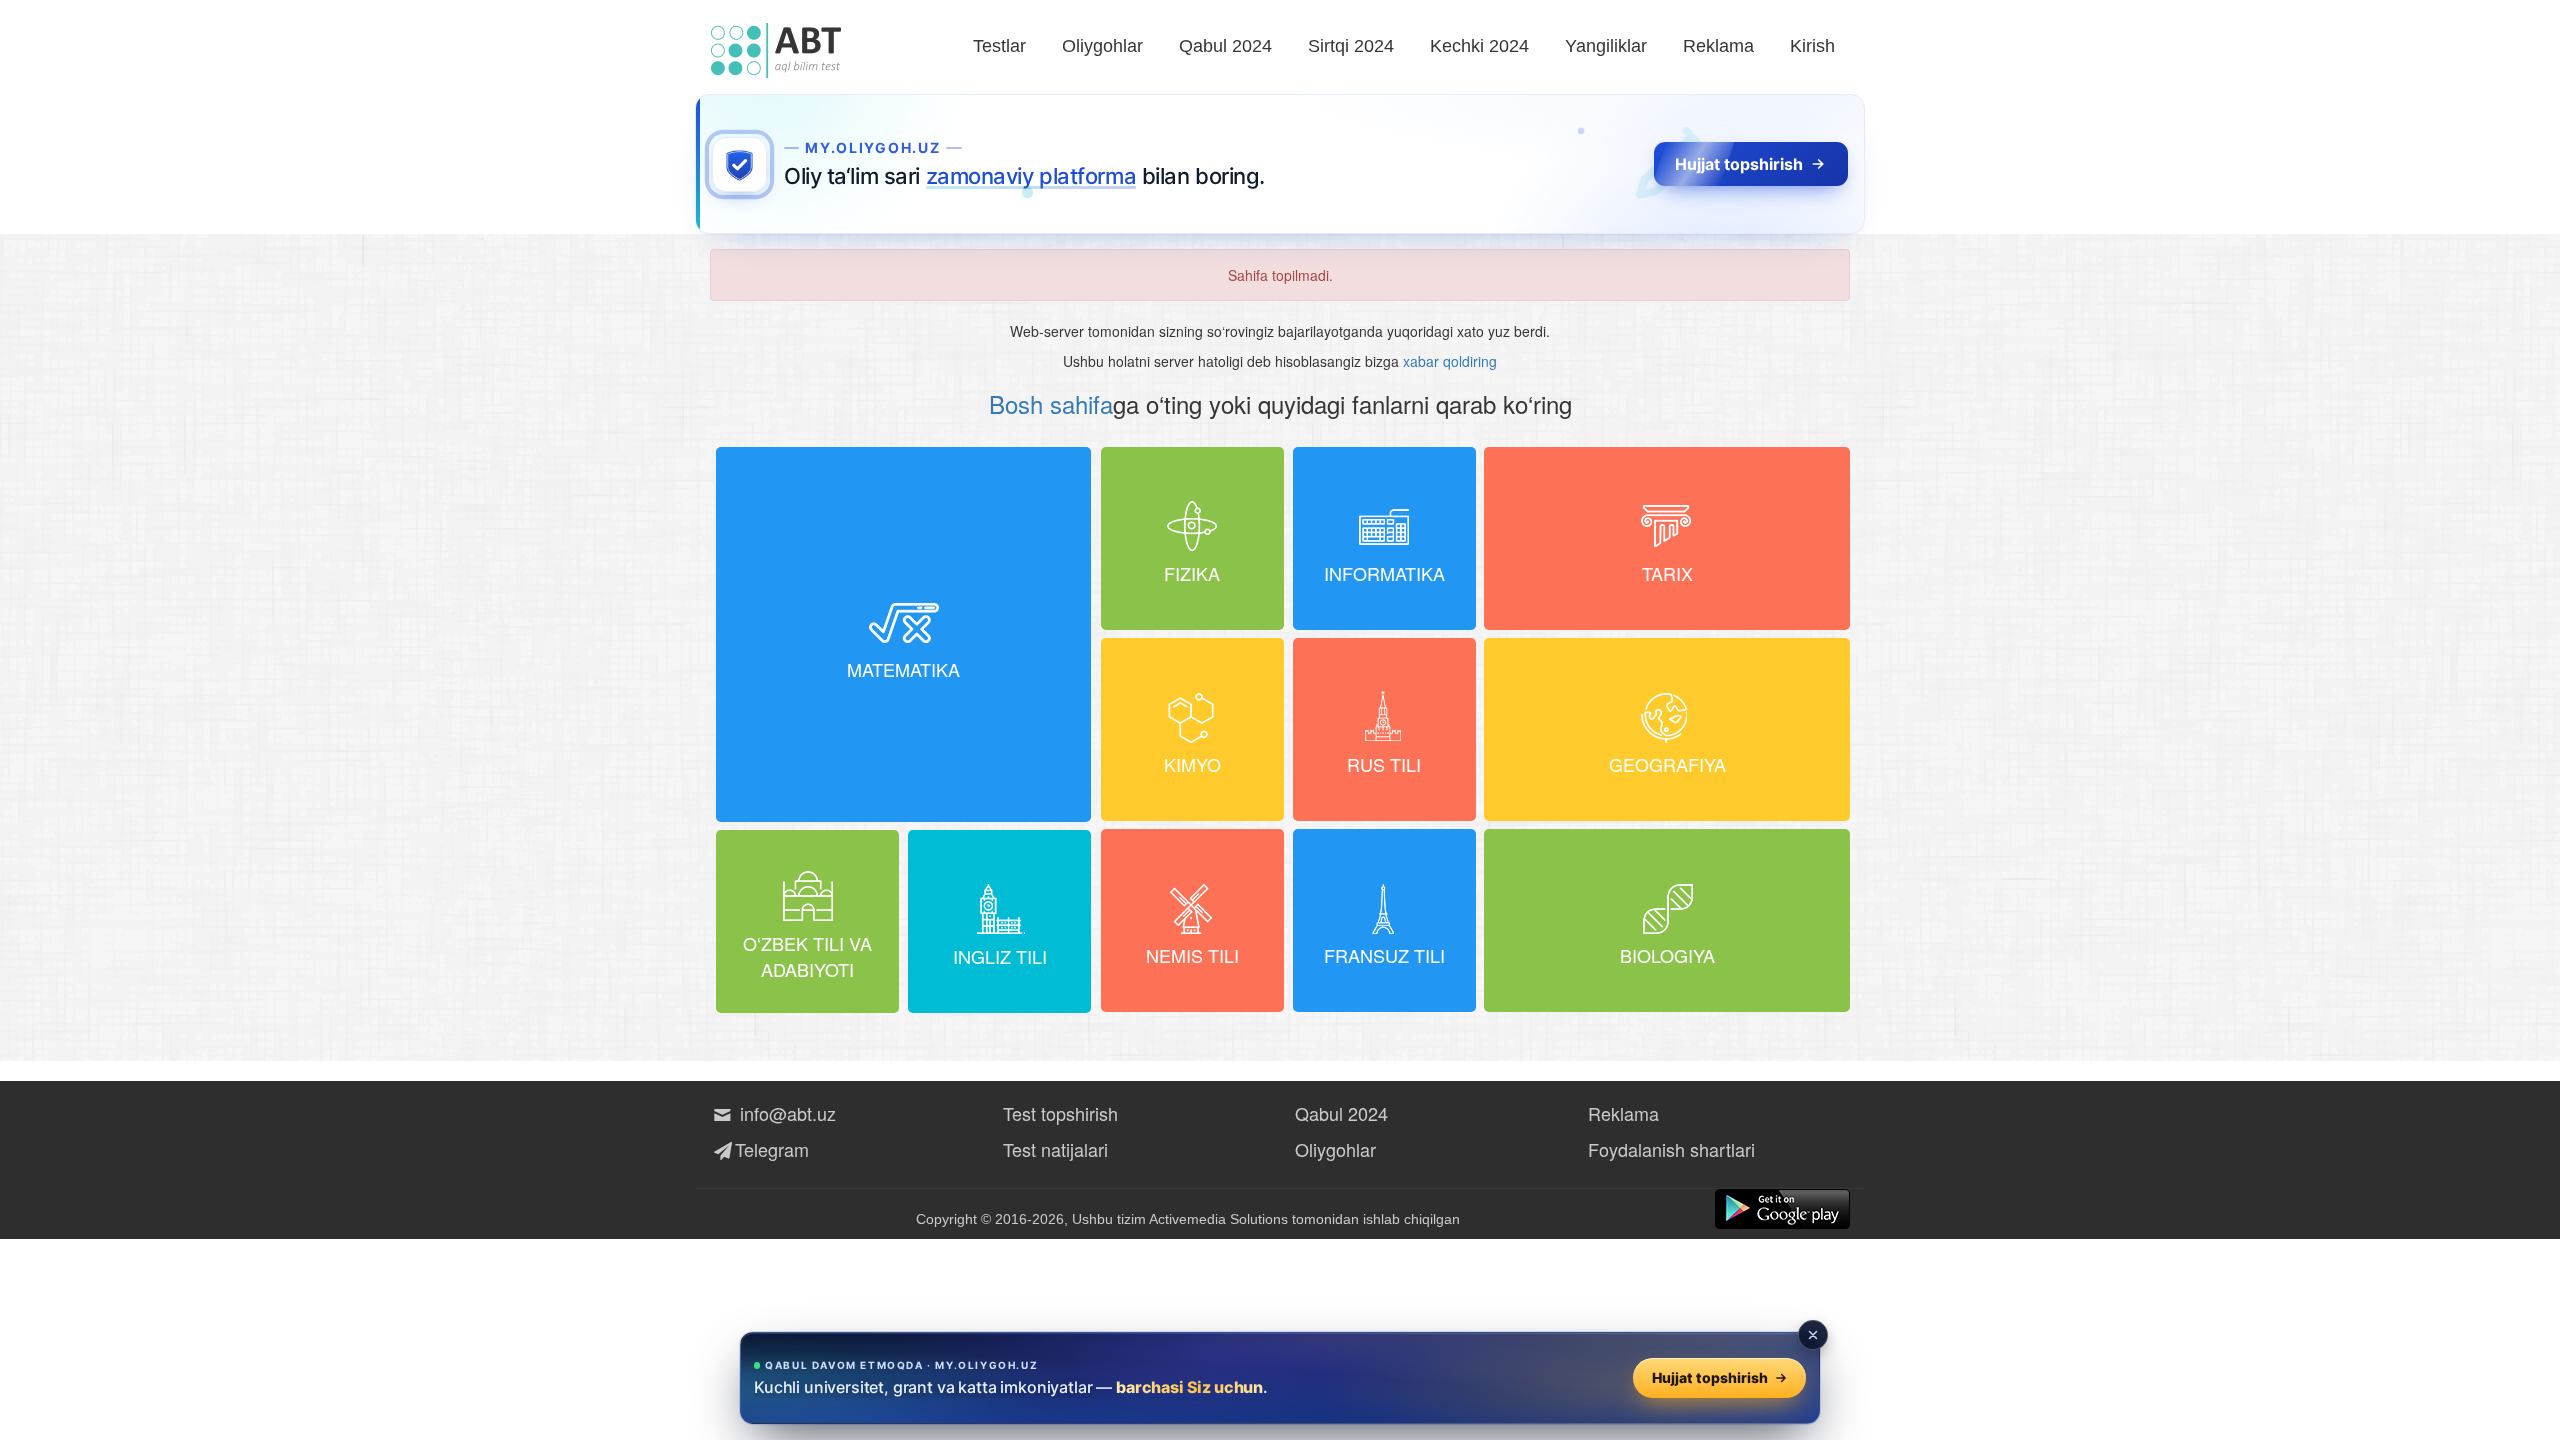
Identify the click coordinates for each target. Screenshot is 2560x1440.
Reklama (1718, 46)
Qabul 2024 (1225, 46)
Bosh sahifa (1051, 403)
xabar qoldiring (1450, 361)
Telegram (772, 1149)
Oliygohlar (1102, 46)
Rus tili (1384, 764)
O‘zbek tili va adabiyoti (807, 956)
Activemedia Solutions (1218, 1219)
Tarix (1667, 573)
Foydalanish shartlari (1671, 1149)
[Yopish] (1813, 1335)
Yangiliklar (1606, 46)
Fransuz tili (1384, 955)
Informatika (1384, 573)
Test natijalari (1055, 1149)
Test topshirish (1060, 1113)
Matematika (903, 669)
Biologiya (1667, 955)
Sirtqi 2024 (1351, 46)
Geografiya (1667, 764)
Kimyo (1192, 764)
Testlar (999, 46)
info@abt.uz (788, 1113)
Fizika (1192, 573)
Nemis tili (1192, 955)
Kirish (1812, 46)
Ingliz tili (1000, 956)
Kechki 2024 (1479, 46)
